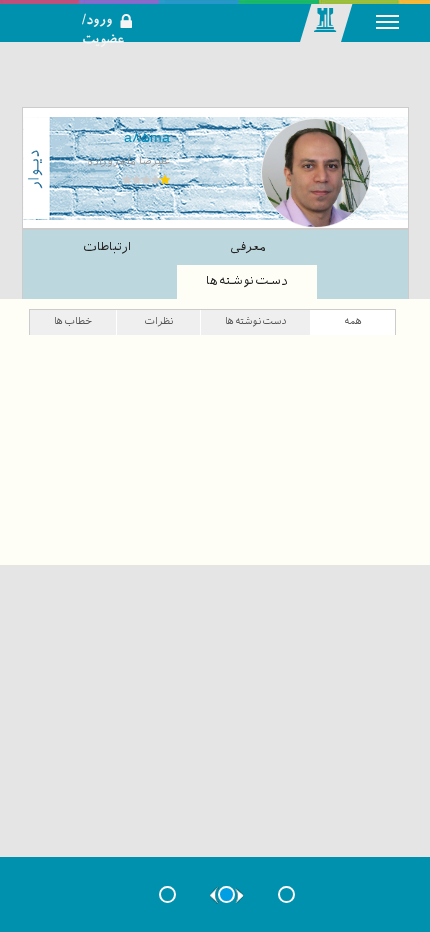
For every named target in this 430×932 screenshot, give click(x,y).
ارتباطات (107, 247)
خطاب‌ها (73, 320)
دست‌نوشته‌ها (247, 281)
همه (353, 320)
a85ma (147, 137)
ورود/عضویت (118, 6)
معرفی (247, 247)
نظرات (158, 320)
